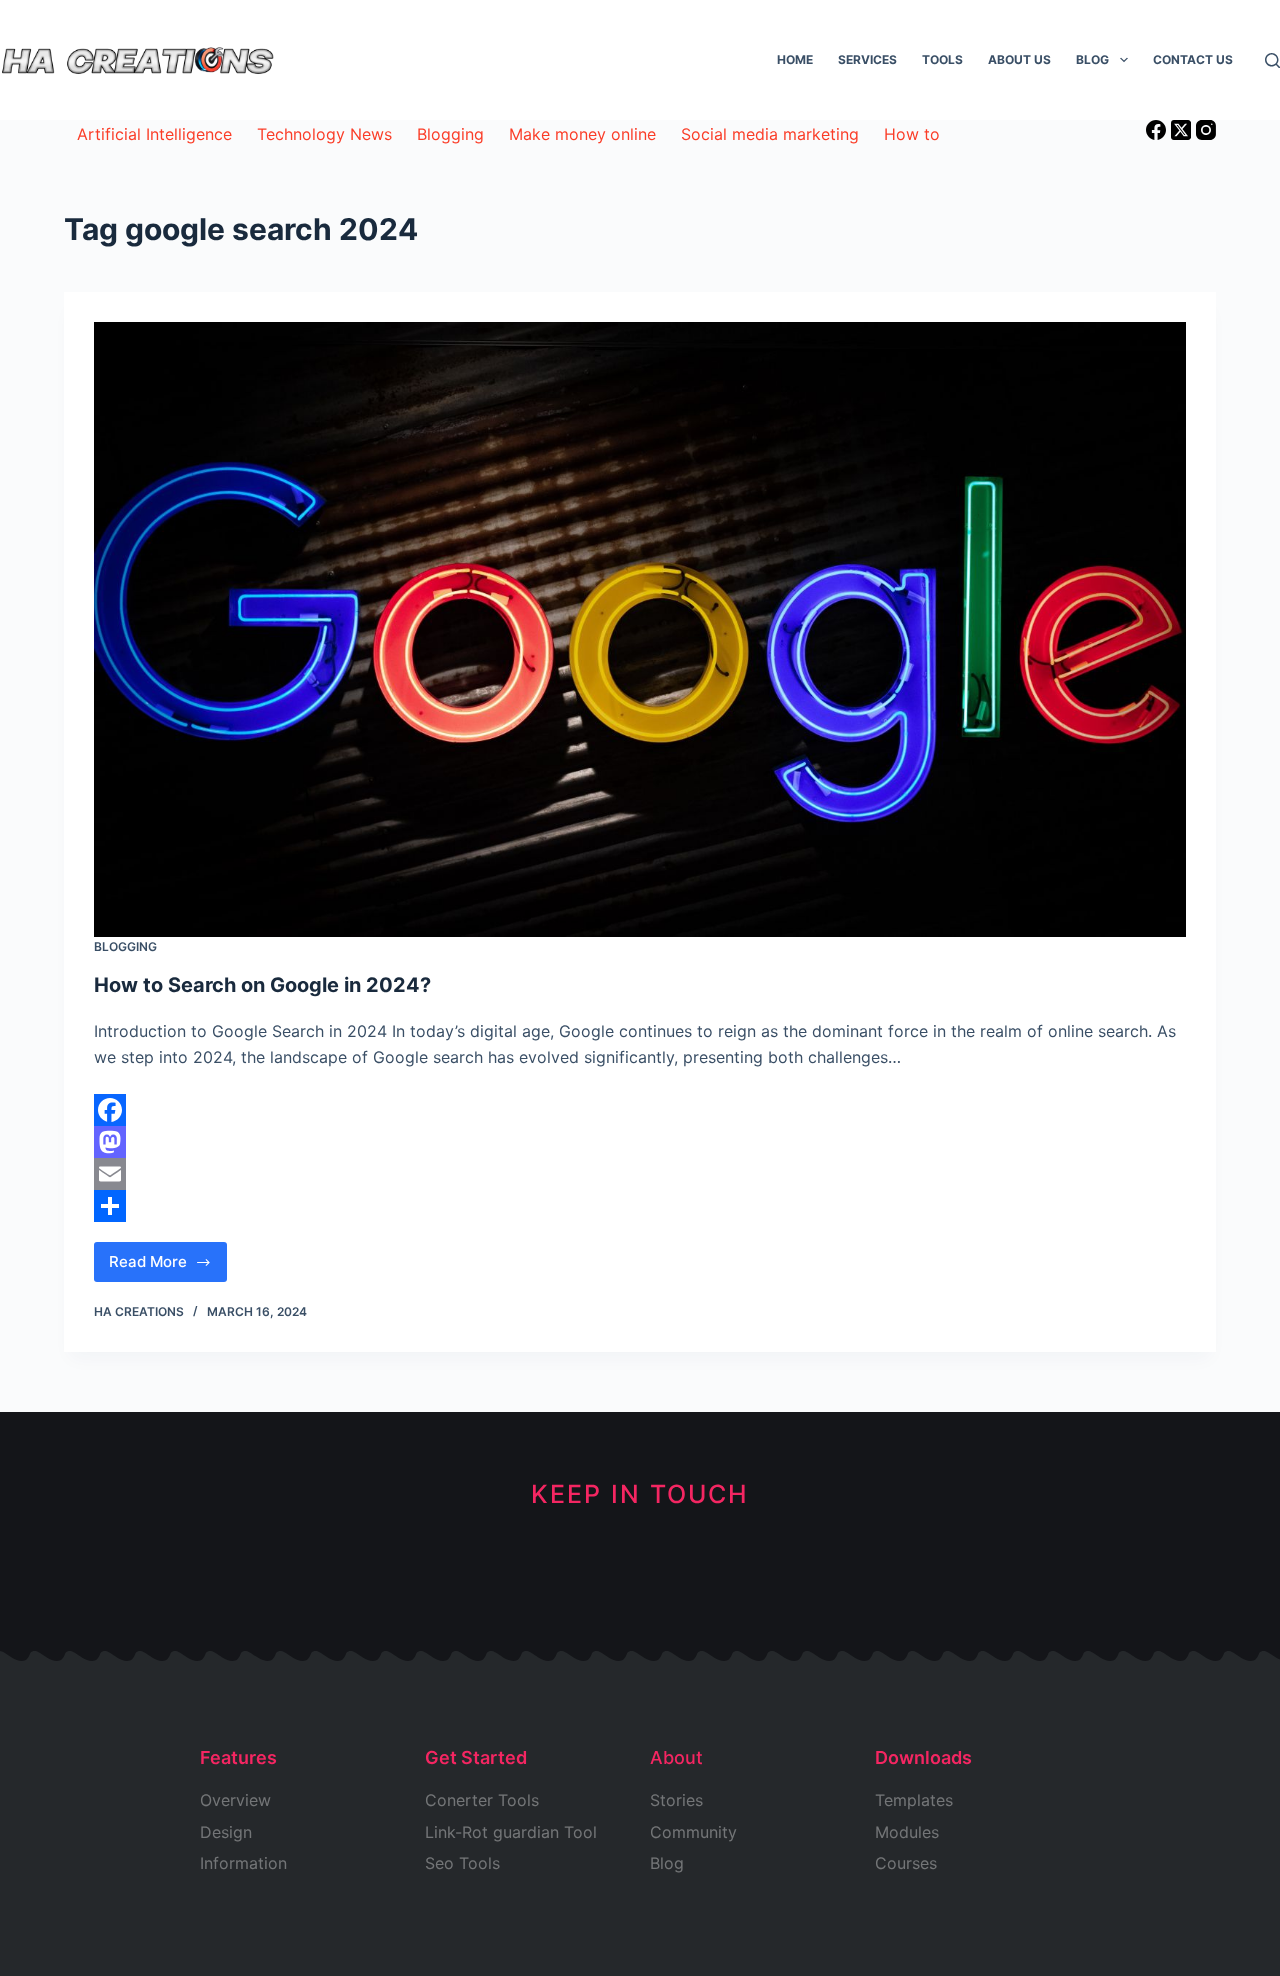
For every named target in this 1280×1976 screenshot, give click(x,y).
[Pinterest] (707, 1565)
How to (912, 134)
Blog (1092, 59)
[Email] (640, 1174)
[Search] (1272, 60)
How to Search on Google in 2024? (262, 985)
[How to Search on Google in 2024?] (640, 629)
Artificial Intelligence (154, 134)
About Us (1019, 59)
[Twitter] (439, 1565)
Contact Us (1193, 59)
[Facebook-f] (506, 1565)
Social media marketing (770, 134)
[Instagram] (1206, 134)
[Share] (640, 1206)
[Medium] (774, 1565)
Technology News (324, 134)
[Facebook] (1158, 134)
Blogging (450, 134)
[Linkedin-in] (841, 1565)
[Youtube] (640, 1565)
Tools (942, 59)
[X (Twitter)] (1183, 134)
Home (795, 59)
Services (867, 59)
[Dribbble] (573, 1565)
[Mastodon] (640, 1142)
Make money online (582, 134)
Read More (160, 1256)
